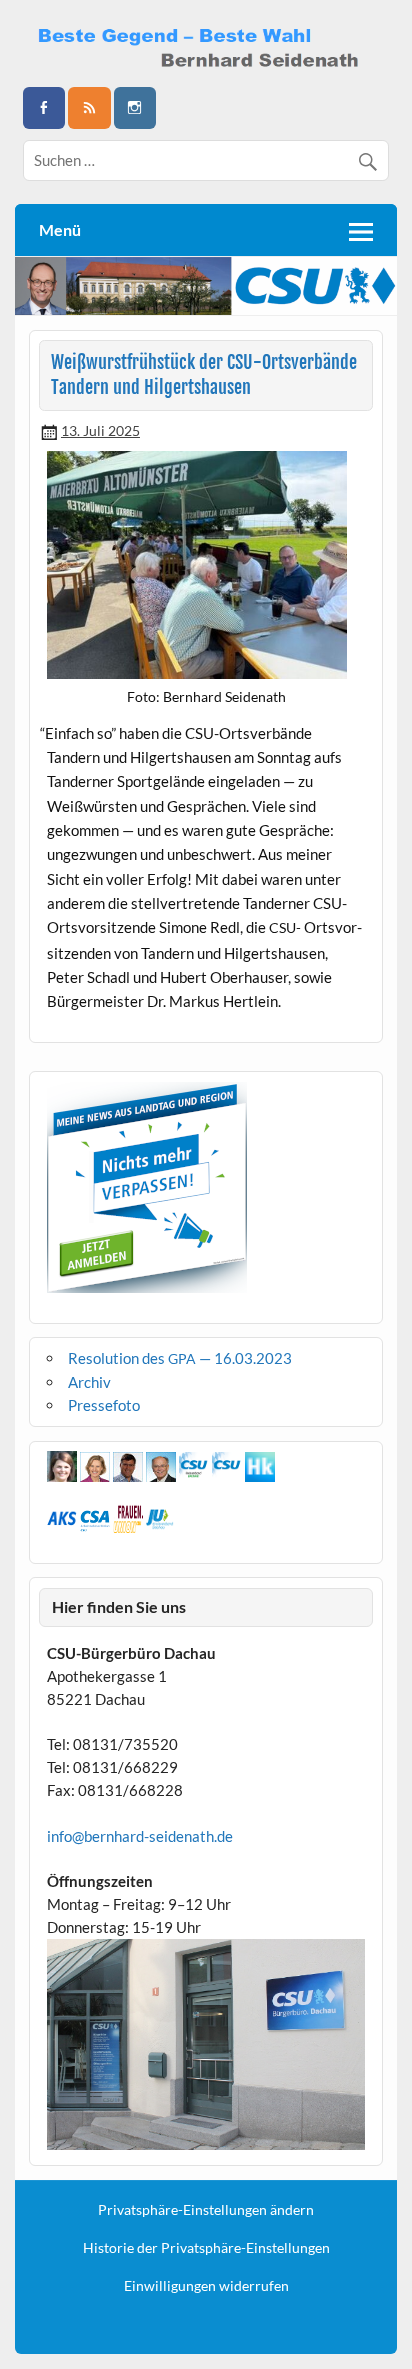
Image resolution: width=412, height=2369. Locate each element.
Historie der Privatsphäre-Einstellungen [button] (206, 2248)
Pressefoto (104, 1405)
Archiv (89, 1382)
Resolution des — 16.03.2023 (180, 1358)
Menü (60, 229)
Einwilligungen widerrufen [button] (206, 2286)
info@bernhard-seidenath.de (140, 1836)
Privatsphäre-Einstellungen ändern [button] (206, 2210)
